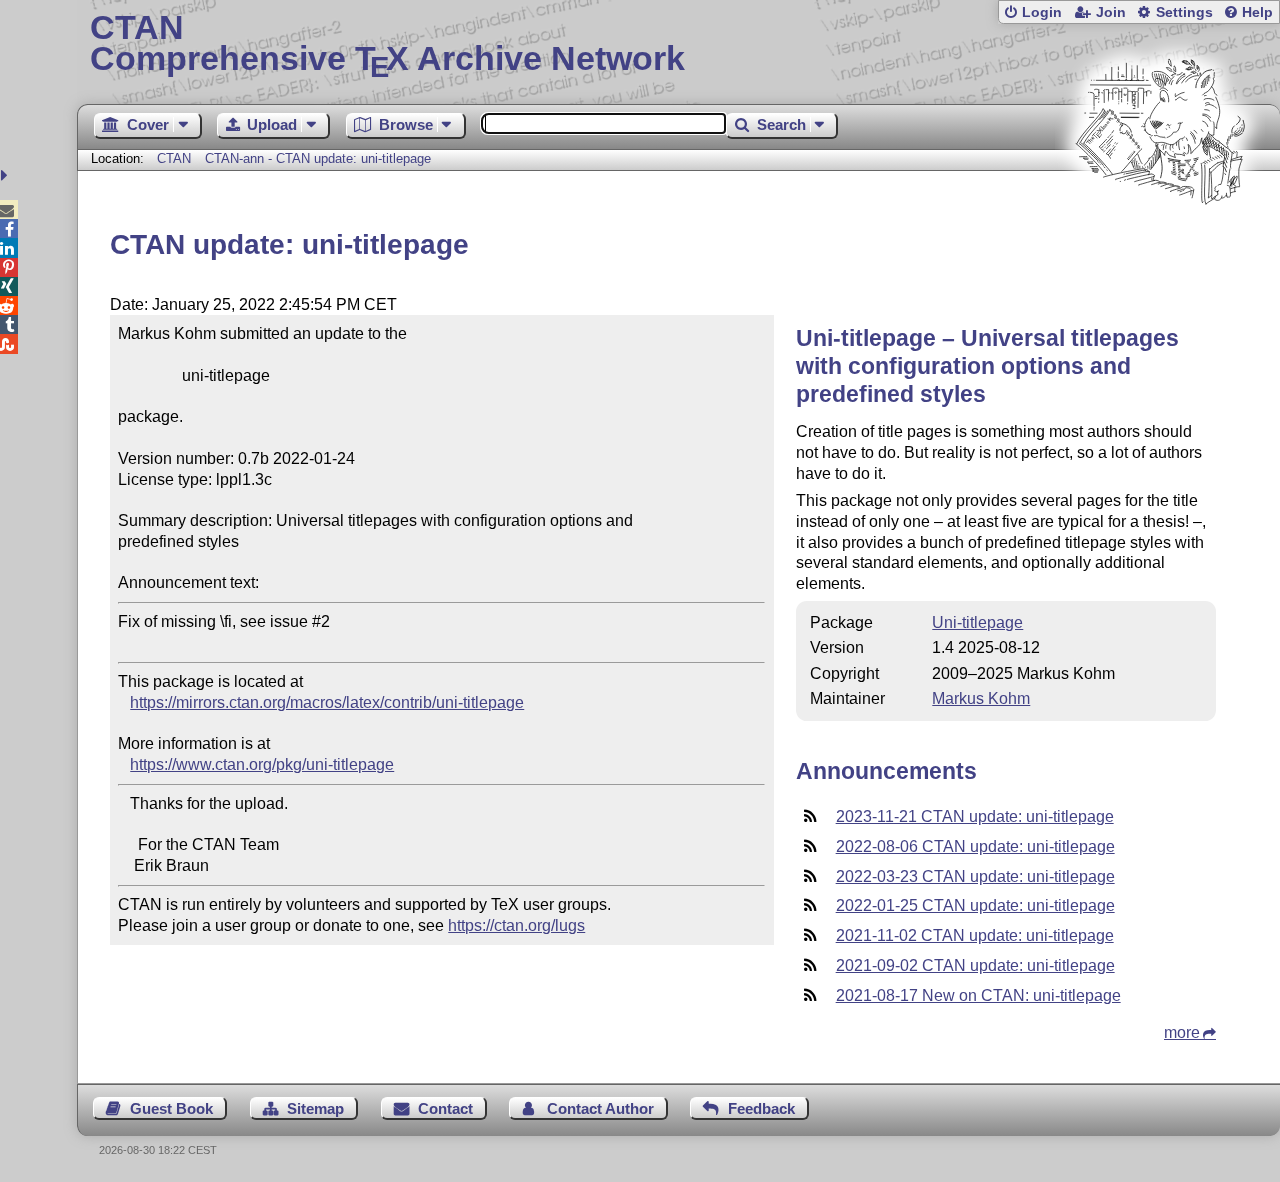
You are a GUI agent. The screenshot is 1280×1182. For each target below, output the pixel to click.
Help (1257, 12)
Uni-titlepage (977, 622)
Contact (445, 1108)
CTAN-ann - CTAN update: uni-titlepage (318, 158)
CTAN (174, 158)
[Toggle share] (6, 175)
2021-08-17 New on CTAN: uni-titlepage (978, 995)
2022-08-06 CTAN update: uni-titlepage (975, 846)
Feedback (761, 1108)
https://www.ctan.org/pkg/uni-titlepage (262, 764)
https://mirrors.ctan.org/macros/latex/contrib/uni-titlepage (327, 702)
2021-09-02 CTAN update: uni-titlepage (975, 965)
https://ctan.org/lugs (516, 925)
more (1182, 1032)
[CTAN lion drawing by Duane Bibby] (1160, 242)
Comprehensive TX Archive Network (387, 45)
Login (1042, 12)
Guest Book (171, 1108)
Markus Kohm (981, 698)
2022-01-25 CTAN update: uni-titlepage (975, 905)
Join (1111, 12)
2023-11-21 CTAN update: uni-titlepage (975, 816)
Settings (1184, 12)
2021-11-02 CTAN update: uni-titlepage (975, 935)
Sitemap (315, 1108)
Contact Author (600, 1108)
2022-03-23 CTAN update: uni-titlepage (975, 876)
